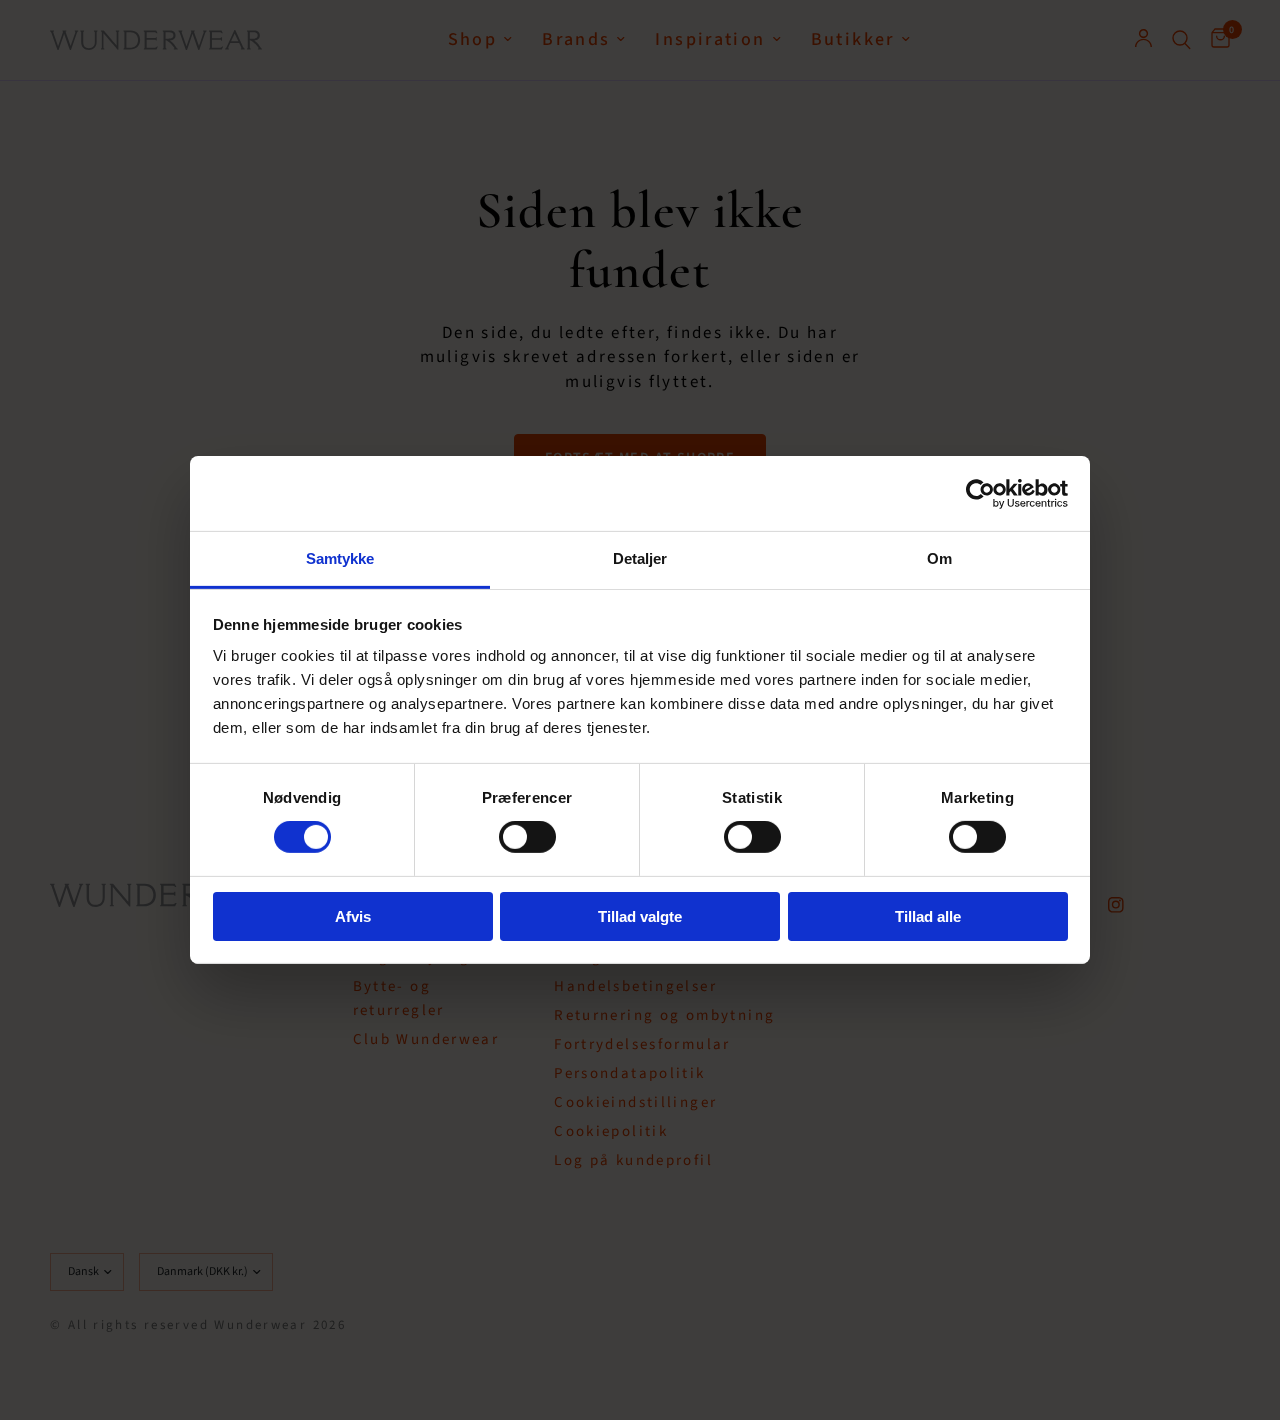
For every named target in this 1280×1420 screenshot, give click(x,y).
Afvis (353, 916)
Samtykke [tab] (340, 558)
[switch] (527, 837)
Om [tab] (939, 558)
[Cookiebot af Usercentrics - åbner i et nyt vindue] (980, 493)
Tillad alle (928, 916)
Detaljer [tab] (640, 558)
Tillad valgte (640, 916)
